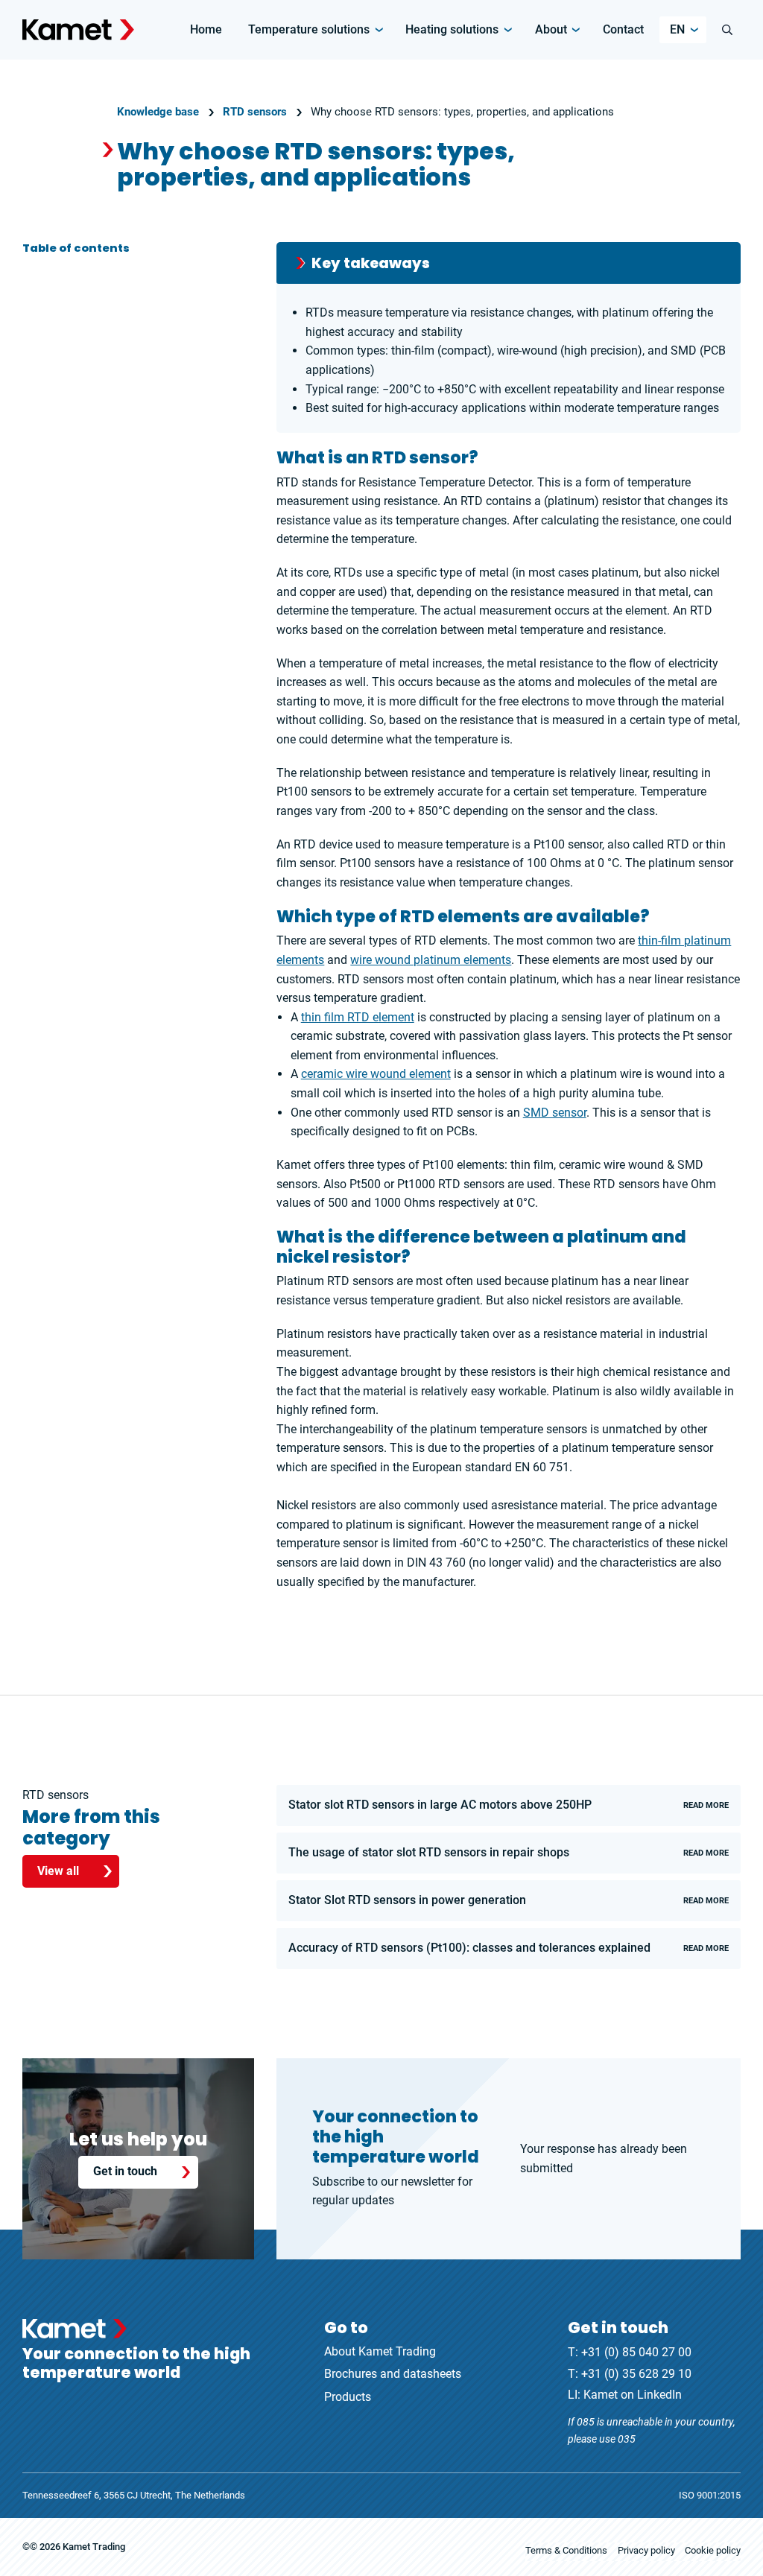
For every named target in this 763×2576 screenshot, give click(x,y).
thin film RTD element (358, 1017)
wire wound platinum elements (431, 960)
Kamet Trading (94, 2547)
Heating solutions (452, 29)
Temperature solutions (309, 29)
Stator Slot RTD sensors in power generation (509, 1900)
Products (348, 2397)
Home (206, 29)
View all (58, 1871)
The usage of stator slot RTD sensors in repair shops (509, 1852)
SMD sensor (555, 1113)
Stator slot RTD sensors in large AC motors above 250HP (509, 1805)
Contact (623, 29)
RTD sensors (255, 112)
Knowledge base (158, 112)
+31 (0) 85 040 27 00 (636, 2352)
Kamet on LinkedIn (633, 2395)
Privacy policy (646, 2550)
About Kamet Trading (380, 2351)
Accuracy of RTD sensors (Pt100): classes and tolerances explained (509, 1948)
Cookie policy (713, 2550)
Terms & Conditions (566, 2550)
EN (677, 29)
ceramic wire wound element (376, 1074)
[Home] (78, 30)
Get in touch (125, 2171)
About (551, 29)
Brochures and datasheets (393, 2374)
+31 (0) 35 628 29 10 (636, 2374)
